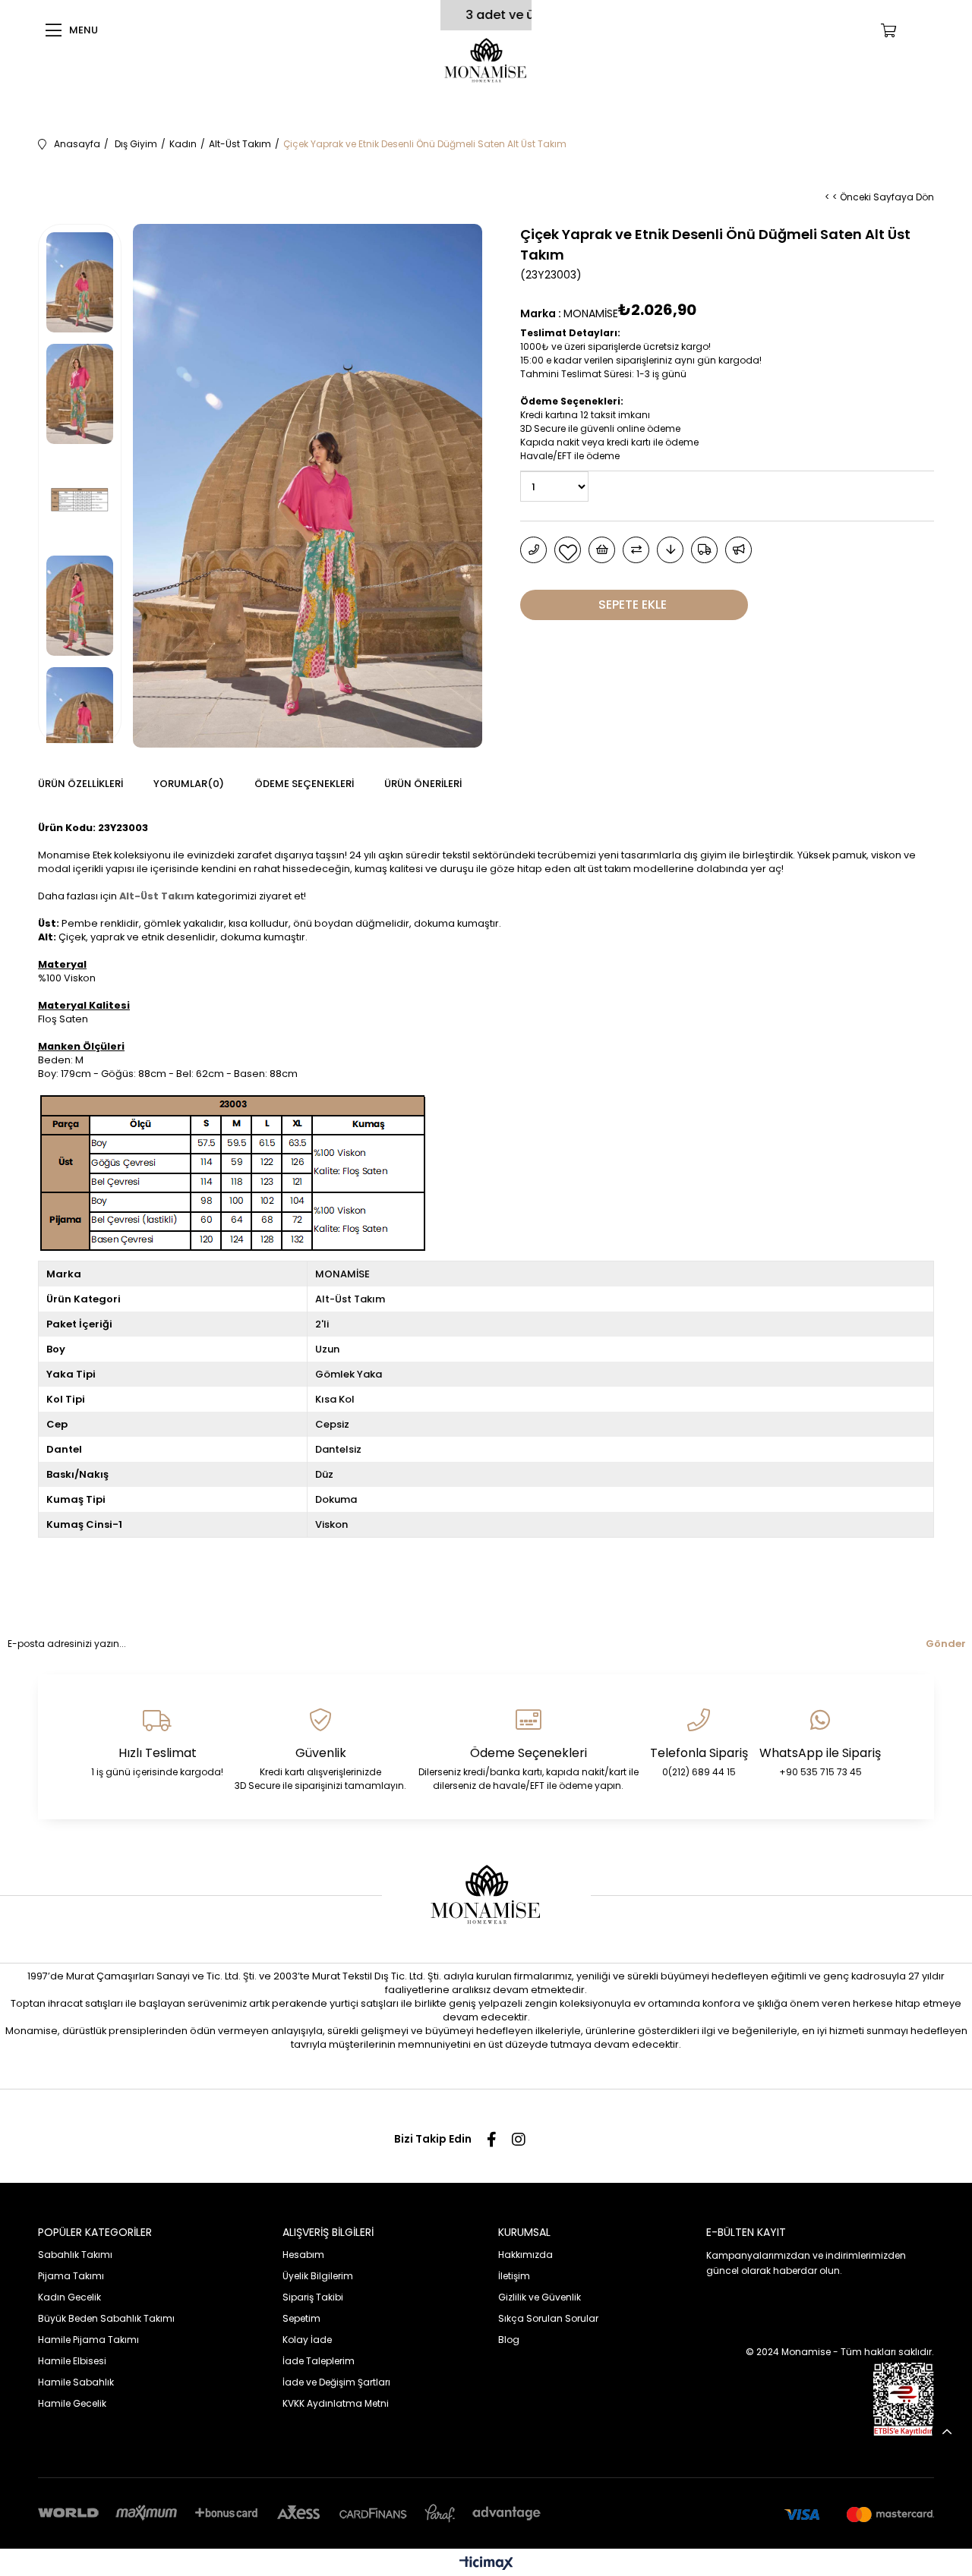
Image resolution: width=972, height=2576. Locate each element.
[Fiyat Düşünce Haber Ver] (670, 550)
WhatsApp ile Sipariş (820, 1753)
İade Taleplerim (319, 2361)
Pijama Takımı (71, 2276)
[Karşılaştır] (636, 550)
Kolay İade (307, 2340)
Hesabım (303, 2255)
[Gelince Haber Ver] (738, 550)
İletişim (514, 2276)
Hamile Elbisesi (72, 2361)
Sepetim (301, 2318)
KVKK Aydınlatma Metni (336, 2403)
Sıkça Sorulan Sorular (548, 2318)
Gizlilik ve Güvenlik (540, 2297)
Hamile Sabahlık (76, 2382)
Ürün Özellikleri (80, 784)
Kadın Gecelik (69, 2297)
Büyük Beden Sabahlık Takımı (106, 2318)
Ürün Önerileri (423, 784)
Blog (509, 2340)
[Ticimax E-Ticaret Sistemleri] (486, 2564)
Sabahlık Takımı (75, 2255)
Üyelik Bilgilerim (318, 2276)
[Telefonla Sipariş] (533, 550)
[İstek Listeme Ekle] (602, 550)
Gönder (946, 1644)
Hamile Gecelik (72, 2403)
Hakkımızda (525, 2255)
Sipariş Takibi (313, 2297)
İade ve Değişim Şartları (336, 2382)
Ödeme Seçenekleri (304, 784)
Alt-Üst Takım (157, 896)
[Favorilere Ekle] (568, 550)
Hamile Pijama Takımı (88, 2340)
